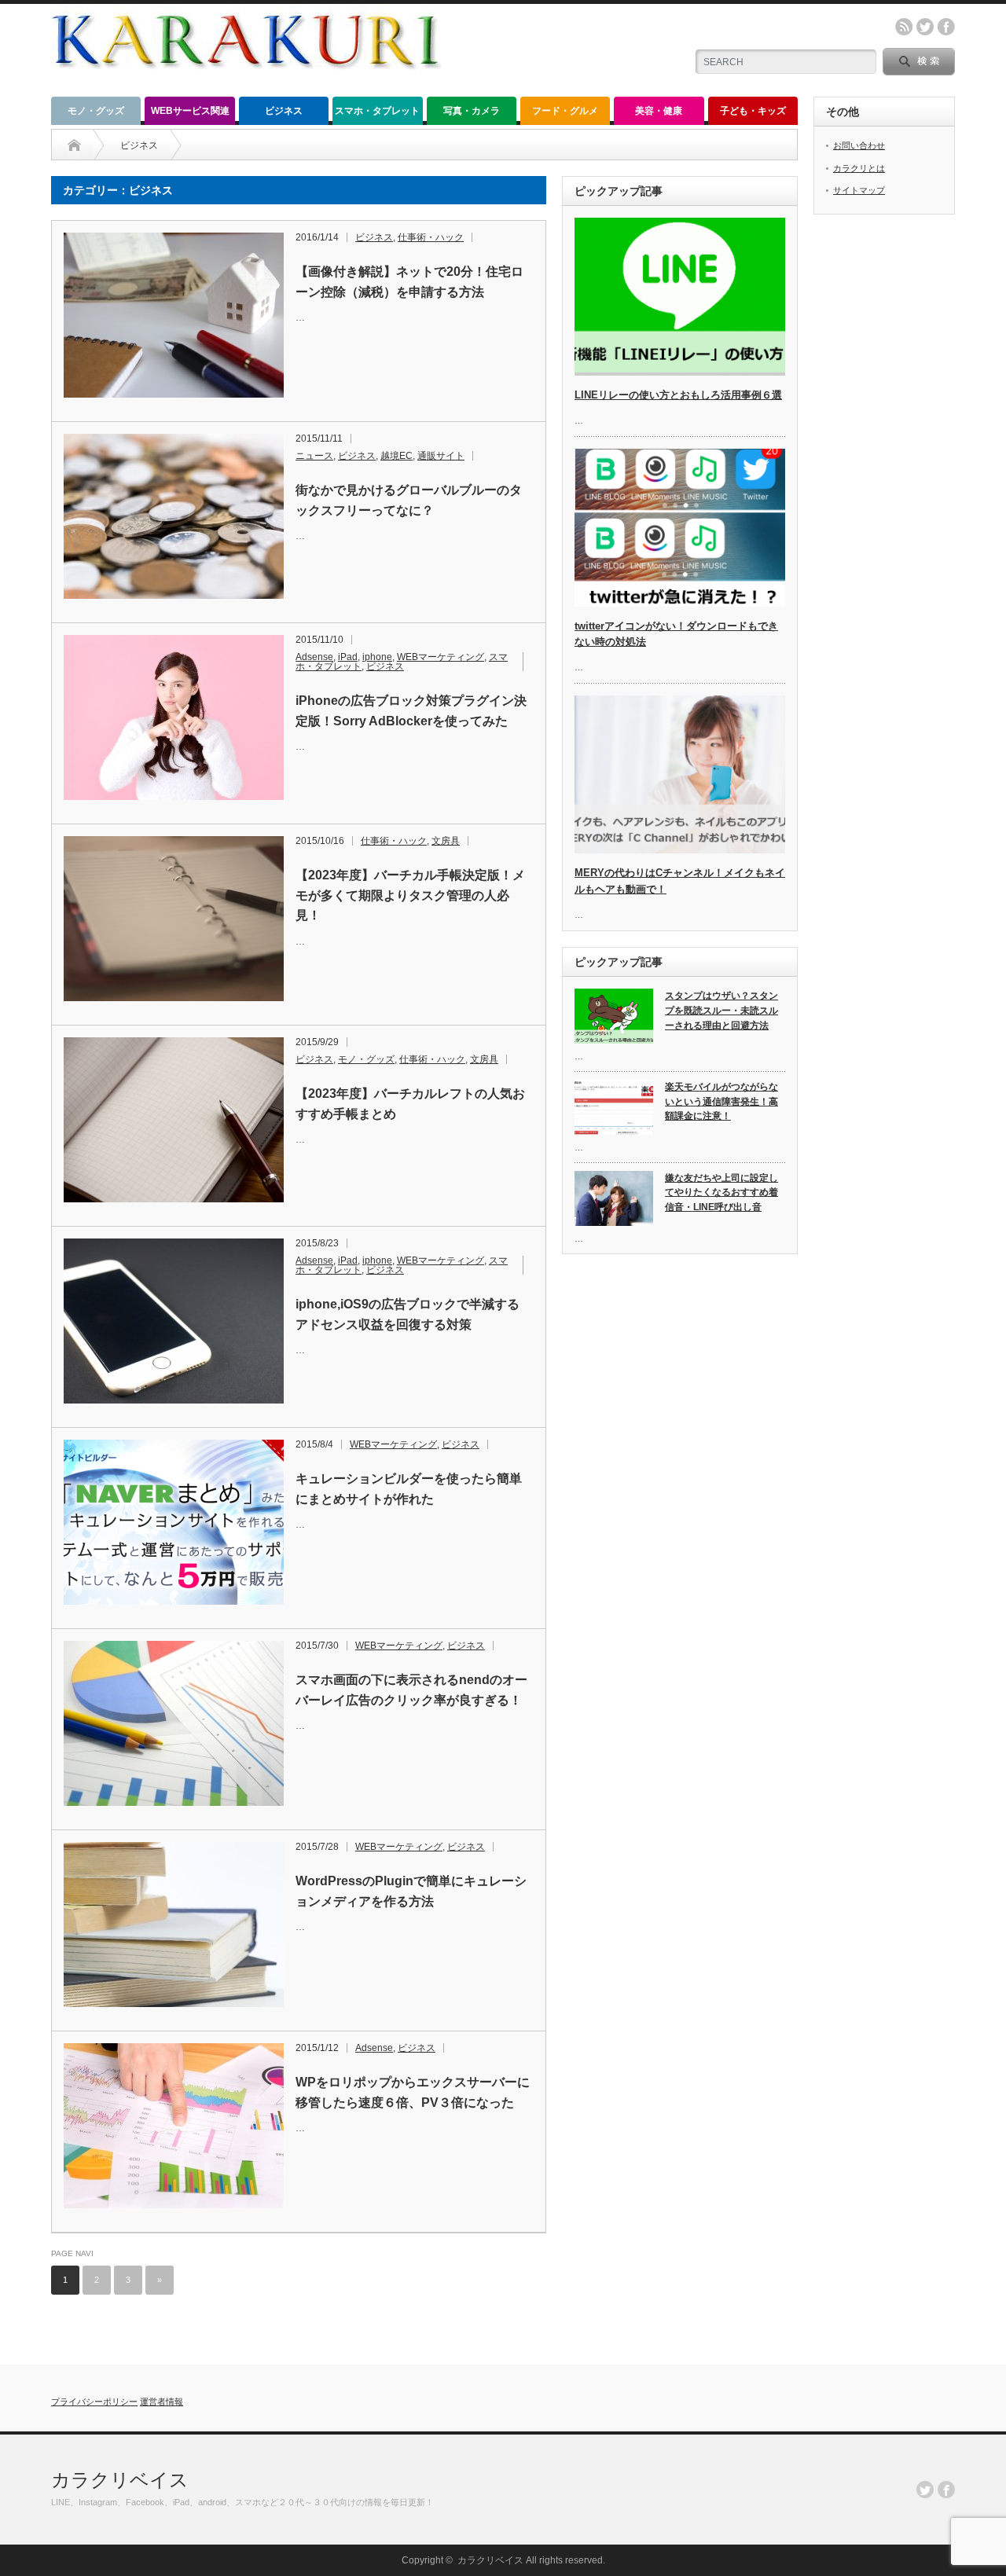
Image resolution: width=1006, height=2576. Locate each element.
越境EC (397, 456)
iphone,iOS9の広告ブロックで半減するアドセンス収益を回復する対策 (408, 1314)
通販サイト (441, 456)
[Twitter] (925, 2490)
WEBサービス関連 (190, 111)
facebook (946, 27)
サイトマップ (859, 190)
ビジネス (284, 111)
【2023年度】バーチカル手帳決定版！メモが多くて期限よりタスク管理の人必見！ (410, 895)
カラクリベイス (120, 2480)
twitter (925, 27)
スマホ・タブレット (377, 111)
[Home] (74, 145)
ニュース (314, 456)
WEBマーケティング (441, 657)
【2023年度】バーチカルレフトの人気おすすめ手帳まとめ (410, 1104)
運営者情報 (162, 2402)
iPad (348, 657)
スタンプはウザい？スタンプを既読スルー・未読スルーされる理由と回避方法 (721, 1010)
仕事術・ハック (431, 237)
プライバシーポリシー (94, 2402)
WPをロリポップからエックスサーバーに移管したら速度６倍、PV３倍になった (413, 2092)
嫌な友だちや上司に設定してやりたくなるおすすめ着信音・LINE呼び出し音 (721, 1193)
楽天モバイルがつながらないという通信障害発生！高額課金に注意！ (721, 1101)
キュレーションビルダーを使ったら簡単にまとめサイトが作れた (409, 1489)
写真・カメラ (472, 111)
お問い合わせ (859, 145)
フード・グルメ (565, 111)
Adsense (314, 657)
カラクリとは (859, 168)
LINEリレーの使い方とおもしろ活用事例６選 (678, 395)
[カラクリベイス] (246, 84)
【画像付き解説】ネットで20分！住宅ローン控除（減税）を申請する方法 (409, 282)
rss (904, 27)
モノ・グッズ (96, 111)
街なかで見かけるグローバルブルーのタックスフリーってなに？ (409, 500)
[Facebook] (946, 2490)
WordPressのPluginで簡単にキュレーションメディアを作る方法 (411, 1891)
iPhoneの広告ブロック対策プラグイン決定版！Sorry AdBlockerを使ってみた (411, 711)
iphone (377, 657)
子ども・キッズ (753, 111)
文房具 (446, 841)
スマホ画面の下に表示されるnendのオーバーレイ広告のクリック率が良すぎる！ (411, 1690)
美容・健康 (659, 111)
